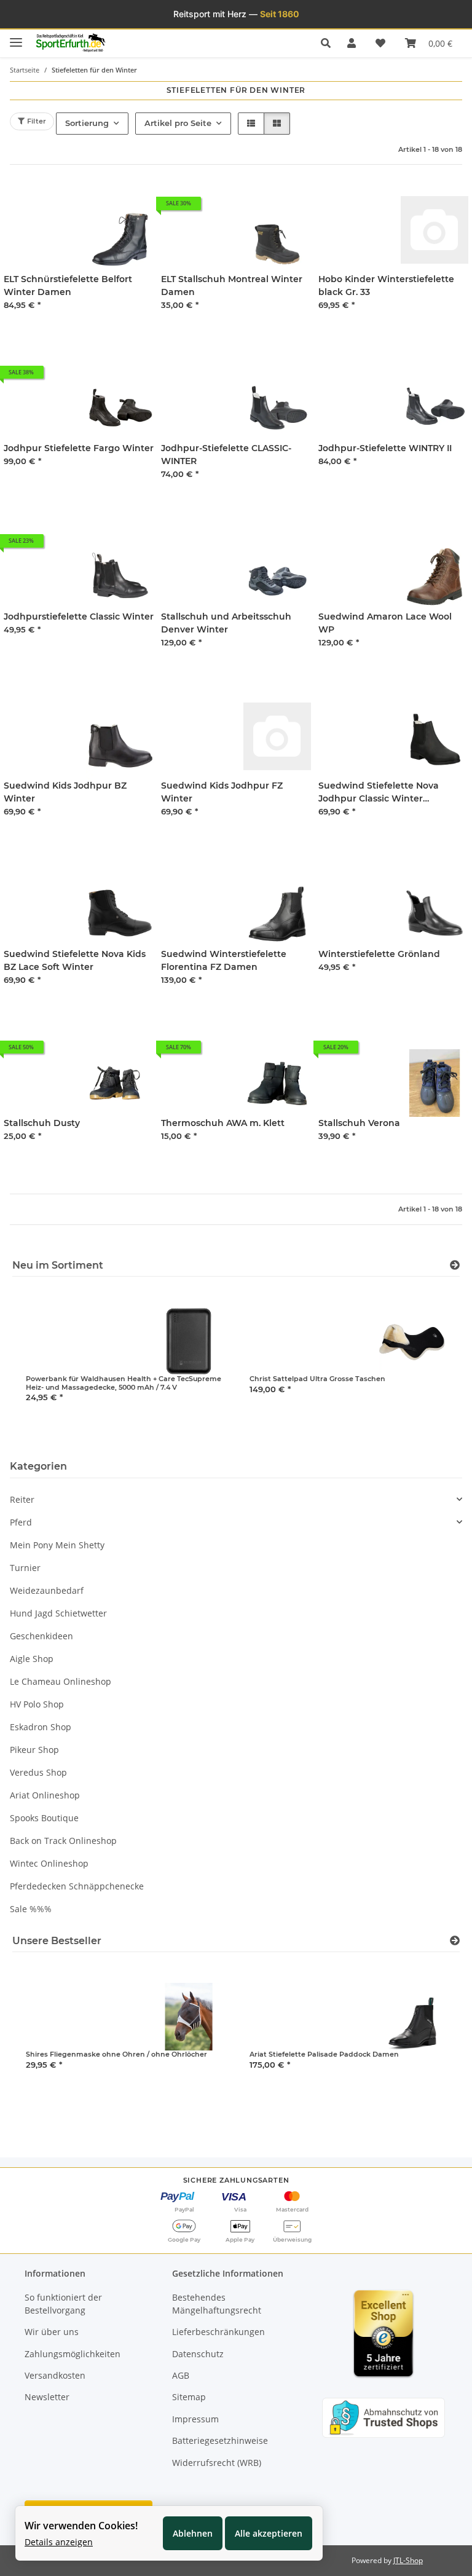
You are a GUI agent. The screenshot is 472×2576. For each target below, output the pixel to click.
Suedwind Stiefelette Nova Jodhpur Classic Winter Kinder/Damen (379, 793)
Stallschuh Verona (359, 1123)
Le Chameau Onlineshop (61, 1681)
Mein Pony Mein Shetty (57, 1545)
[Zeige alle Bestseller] (455, 1941)
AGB (181, 2375)
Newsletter (47, 2397)
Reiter (22, 1499)
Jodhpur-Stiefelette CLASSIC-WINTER (226, 455)
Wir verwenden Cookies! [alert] (81, 2526)
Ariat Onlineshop (45, 1795)
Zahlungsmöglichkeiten (73, 2354)
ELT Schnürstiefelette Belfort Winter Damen (68, 286)
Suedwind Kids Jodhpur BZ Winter (65, 792)
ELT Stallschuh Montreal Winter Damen (232, 286)
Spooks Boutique (44, 1818)
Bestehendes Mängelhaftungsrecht (217, 2304)
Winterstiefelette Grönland (379, 954)
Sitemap (189, 2397)
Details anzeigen (59, 2542)
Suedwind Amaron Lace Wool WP (385, 623)
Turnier (25, 1568)
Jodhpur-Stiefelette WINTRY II (385, 448)
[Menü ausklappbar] (16, 37)
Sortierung (87, 123)
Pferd (21, 1522)
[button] (329, 43)
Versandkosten (55, 2375)
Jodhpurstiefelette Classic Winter (79, 616)
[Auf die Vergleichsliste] (415, 208)
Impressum (195, 2419)
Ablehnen (193, 2533)
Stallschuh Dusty (42, 1123)
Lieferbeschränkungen (218, 2332)
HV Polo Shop (37, 1704)
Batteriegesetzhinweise (220, 2440)
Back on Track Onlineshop (63, 1841)
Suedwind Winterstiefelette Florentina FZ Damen (224, 960)
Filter (35, 121)
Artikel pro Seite (178, 123)
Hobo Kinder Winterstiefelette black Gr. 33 (386, 286)
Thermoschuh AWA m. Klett (223, 1123)
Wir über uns (52, 2332)
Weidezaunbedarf (47, 1590)
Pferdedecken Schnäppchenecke (77, 1886)
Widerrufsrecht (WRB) (217, 2463)
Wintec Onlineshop (49, 1863)
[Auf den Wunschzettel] (447, 208)
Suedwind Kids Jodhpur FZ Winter (222, 792)
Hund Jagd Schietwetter (58, 1613)
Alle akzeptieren (269, 2533)
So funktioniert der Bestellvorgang (63, 2304)
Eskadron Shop (41, 1727)
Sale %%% (31, 1909)
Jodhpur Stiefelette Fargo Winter (79, 448)
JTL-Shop (408, 2560)
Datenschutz (198, 2354)
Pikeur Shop (34, 1750)
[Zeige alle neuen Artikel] (455, 1265)
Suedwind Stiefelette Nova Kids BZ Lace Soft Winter (75, 960)
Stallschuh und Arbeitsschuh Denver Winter (226, 623)
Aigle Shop (32, 1659)
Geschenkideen (41, 1636)
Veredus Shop (38, 1772)
